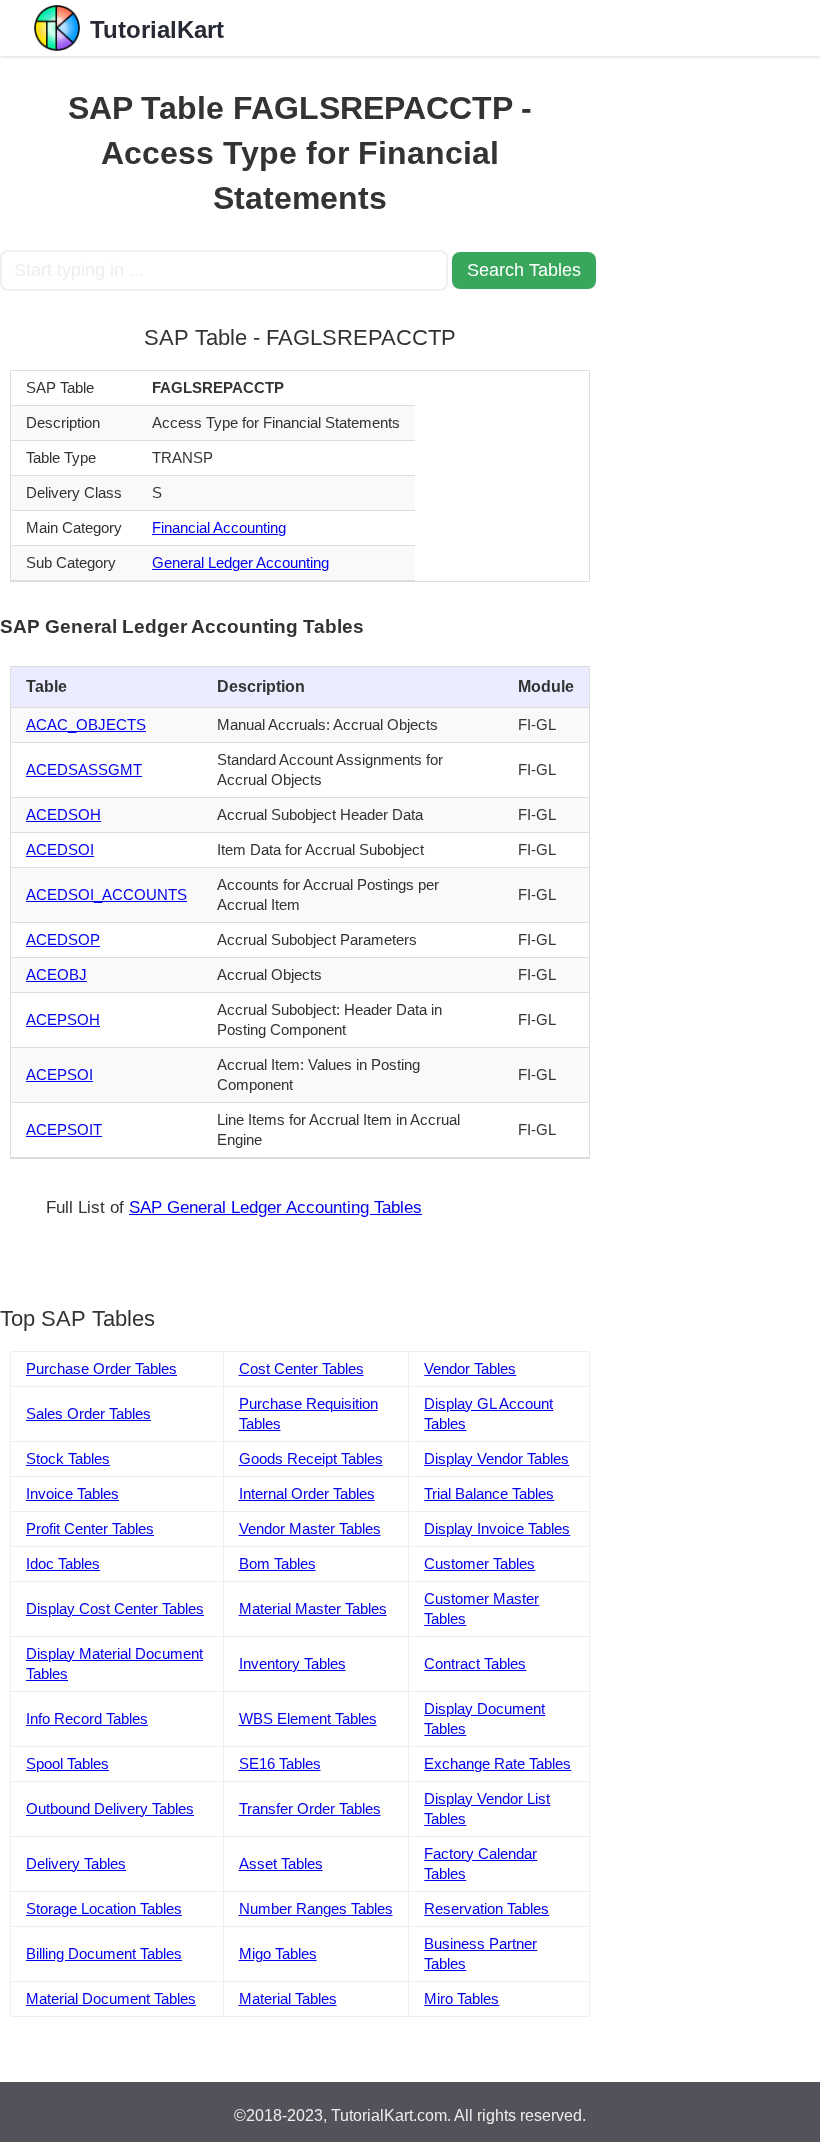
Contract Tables (475, 1663)
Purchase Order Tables (101, 1368)
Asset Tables (281, 1863)
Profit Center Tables (90, 1528)
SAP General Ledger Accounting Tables (275, 1207)
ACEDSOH (63, 814)
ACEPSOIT (64, 1129)
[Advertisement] (710, 356)
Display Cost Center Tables (115, 1608)
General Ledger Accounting (240, 562)
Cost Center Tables (301, 1368)
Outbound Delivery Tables (110, 1808)
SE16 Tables (280, 1763)
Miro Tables (461, 1998)
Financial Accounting (219, 527)
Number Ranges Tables (316, 1908)
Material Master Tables (313, 1608)
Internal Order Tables (307, 1493)
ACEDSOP (63, 939)
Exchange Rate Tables (497, 1763)
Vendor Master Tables (310, 1528)
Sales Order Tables (88, 1413)
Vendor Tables (470, 1368)
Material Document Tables (111, 1998)
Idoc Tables (63, 1563)
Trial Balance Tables (489, 1493)
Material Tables (288, 1998)
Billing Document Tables (104, 1953)
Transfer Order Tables (310, 1808)
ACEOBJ (56, 974)
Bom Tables (277, 1563)
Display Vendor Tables (496, 1458)
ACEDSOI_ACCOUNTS (106, 894)
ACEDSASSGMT (84, 769)
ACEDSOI (60, 849)
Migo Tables (278, 1953)
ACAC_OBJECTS (86, 724)
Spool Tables (67, 1763)
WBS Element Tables (308, 1718)
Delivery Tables (76, 1863)
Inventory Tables (292, 1663)
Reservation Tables (486, 1908)
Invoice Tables (72, 1493)
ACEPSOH (63, 1019)
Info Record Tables (87, 1718)
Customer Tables (479, 1563)
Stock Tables (68, 1458)
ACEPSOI (59, 1074)
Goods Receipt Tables (311, 1458)
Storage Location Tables (104, 1908)
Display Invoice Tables (497, 1528)
